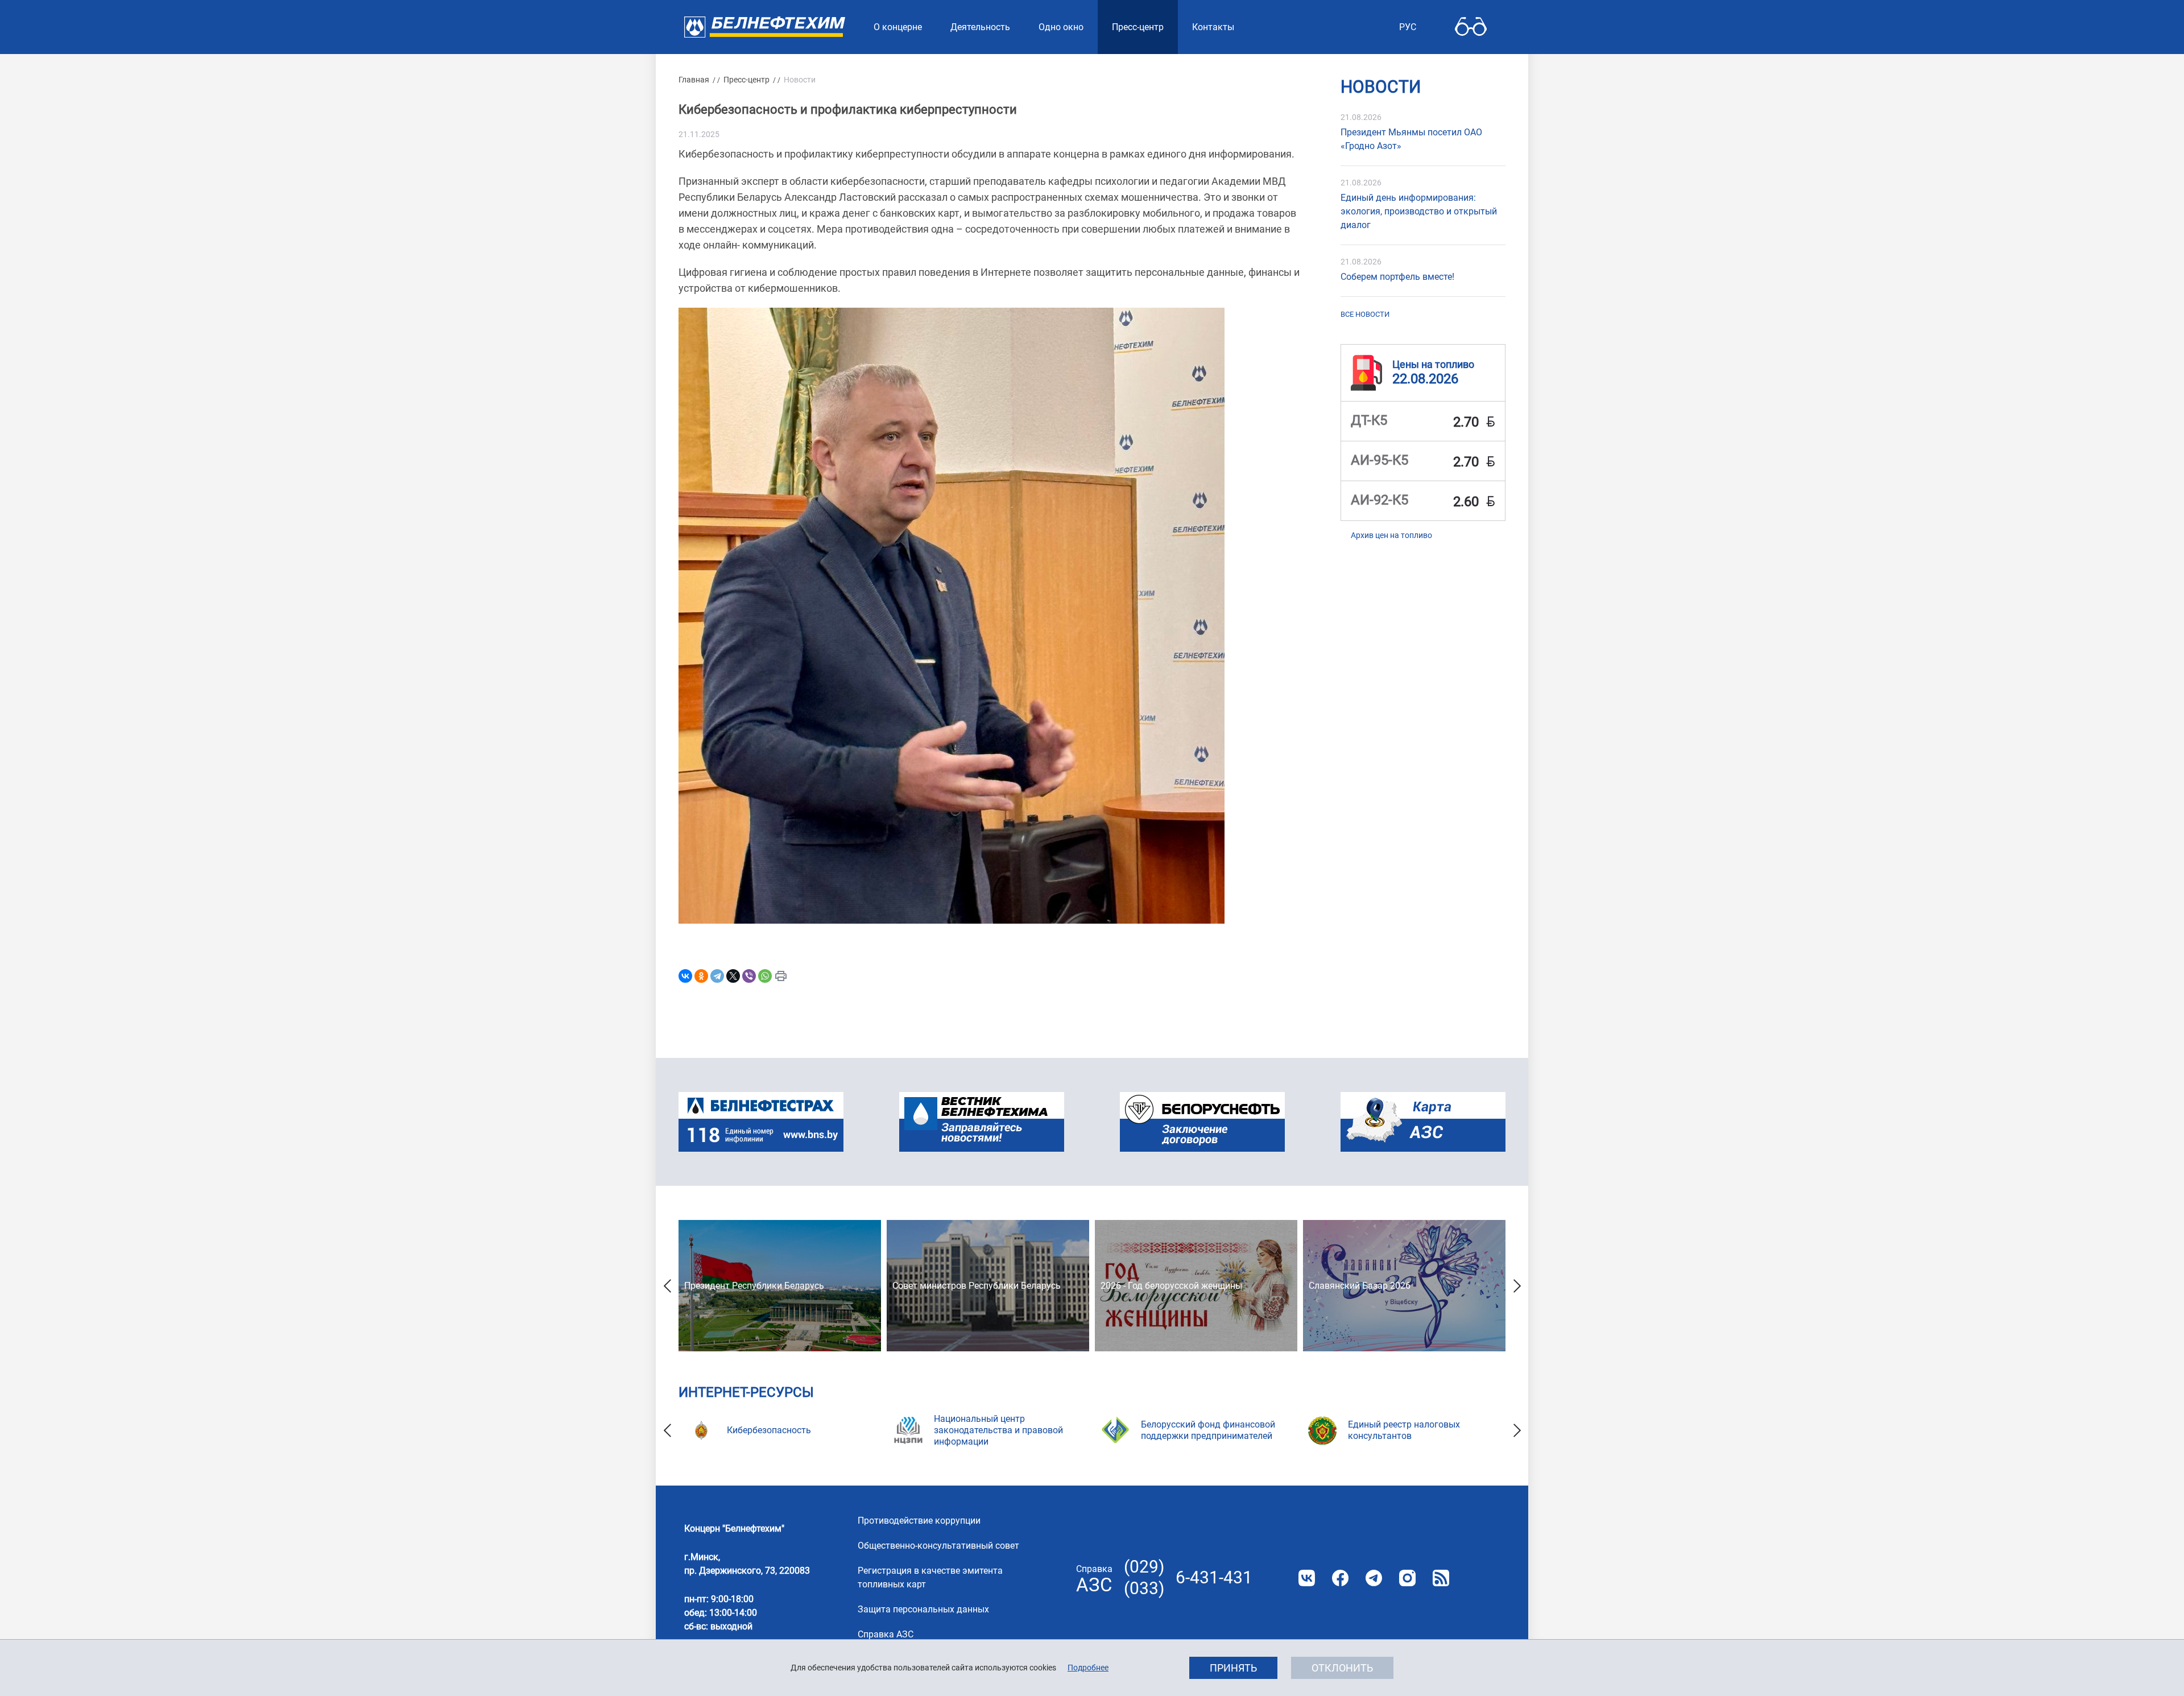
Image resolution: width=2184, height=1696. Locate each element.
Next (1517, 1286)
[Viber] (749, 976)
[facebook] (1340, 1578)
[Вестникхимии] (982, 1122)
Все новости (1365, 314)
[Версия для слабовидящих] (1471, 27)
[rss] (1441, 1578)
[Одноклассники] (701, 976)
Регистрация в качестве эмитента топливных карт (930, 1577)
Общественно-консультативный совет (938, 1546)
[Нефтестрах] (761, 1122)
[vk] (1307, 1578)
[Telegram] (717, 976)
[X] (733, 976)
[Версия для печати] (781, 976)
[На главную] (765, 27)
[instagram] (1407, 1578)
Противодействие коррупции (919, 1521)
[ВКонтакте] (685, 976)
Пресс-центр (746, 80)
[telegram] (1374, 1578)
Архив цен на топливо (1391, 535)
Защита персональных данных (923, 1609)
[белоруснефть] (1202, 1122)
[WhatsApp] (765, 976)
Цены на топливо (1433, 364)
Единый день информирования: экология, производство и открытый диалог (1419, 211)
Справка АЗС (886, 1634)
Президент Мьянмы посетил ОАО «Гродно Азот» (1411, 139)
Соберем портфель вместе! (1397, 277)
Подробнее (1088, 1668)
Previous (667, 1286)
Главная (694, 80)
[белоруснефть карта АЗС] (1423, 1122)
